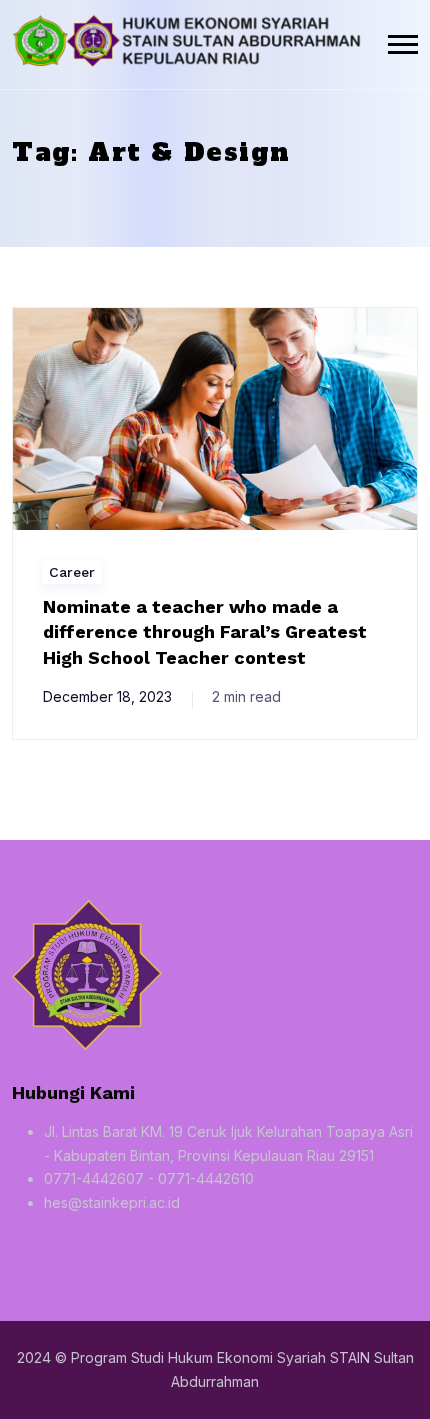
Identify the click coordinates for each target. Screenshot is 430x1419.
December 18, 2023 (107, 696)
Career (72, 572)
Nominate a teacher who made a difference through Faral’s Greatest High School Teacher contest (205, 631)
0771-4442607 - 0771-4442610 (149, 1178)
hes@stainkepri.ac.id (112, 1202)
